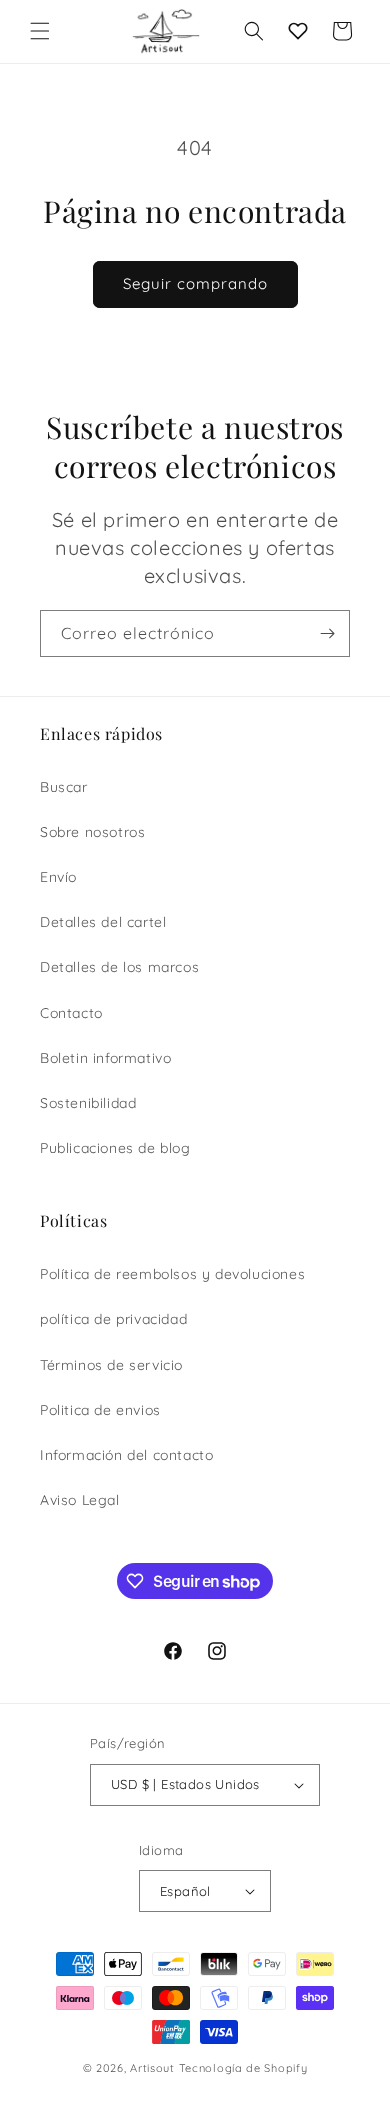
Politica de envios (100, 1410)
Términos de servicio (111, 1365)
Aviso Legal (80, 1500)
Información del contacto (126, 1455)
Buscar (64, 787)
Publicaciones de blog (115, 1148)
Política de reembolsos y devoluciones (172, 1274)
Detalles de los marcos (119, 967)
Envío (58, 877)
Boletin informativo (105, 1058)
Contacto (71, 1013)
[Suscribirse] (327, 633)
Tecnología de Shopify (243, 2068)
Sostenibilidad (88, 1103)
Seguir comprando (195, 283)
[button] (40, 31)
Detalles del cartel (103, 922)
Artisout (152, 2068)
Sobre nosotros (92, 832)
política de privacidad (113, 1319)
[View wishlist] (298, 31)
